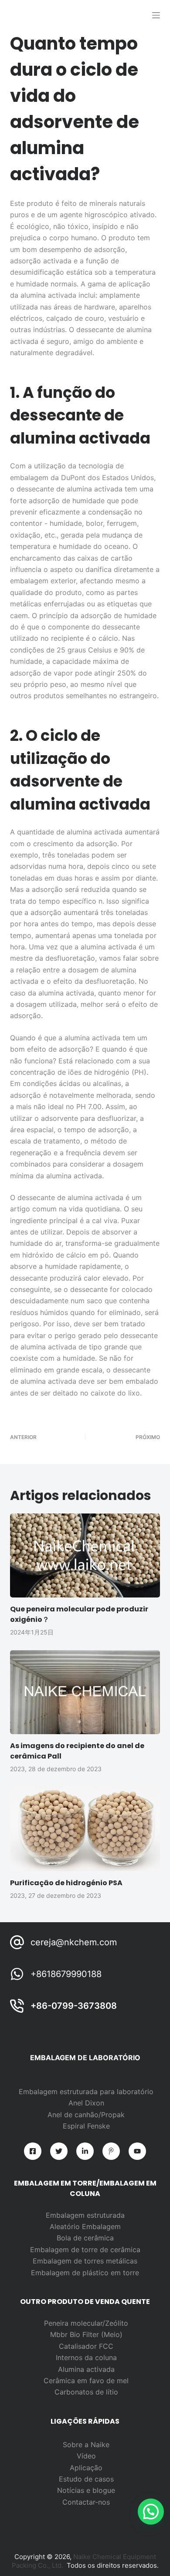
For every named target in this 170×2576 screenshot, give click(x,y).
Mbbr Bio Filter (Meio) (86, 2334)
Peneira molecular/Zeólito (86, 2323)
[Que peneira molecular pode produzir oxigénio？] (85, 1555)
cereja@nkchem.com (74, 1942)
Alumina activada (86, 2369)
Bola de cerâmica (85, 2238)
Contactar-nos (86, 2502)
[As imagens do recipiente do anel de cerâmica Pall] (85, 1692)
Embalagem (101, 2226)
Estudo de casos (86, 2479)
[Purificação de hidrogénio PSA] (85, 1829)
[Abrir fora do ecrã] (156, 15)
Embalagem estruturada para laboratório (86, 2092)
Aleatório (66, 2226)
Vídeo (86, 2456)
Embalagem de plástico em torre (85, 2273)
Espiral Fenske (86, 2126)
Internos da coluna (86, 2357)
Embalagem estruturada (85, 2215)
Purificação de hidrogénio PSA (66, 1883)
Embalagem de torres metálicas (85, 2261)
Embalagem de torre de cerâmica (85, 2250)
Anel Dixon (86, 2103)
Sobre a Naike (86, 2445)
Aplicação (86, 2468)
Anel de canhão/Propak (86, 2115)
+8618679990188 (66, 1974)
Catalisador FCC (86, 2346)
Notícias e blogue (86, 2490)
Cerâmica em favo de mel (86, 2381)
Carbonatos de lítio (86, 2392)
